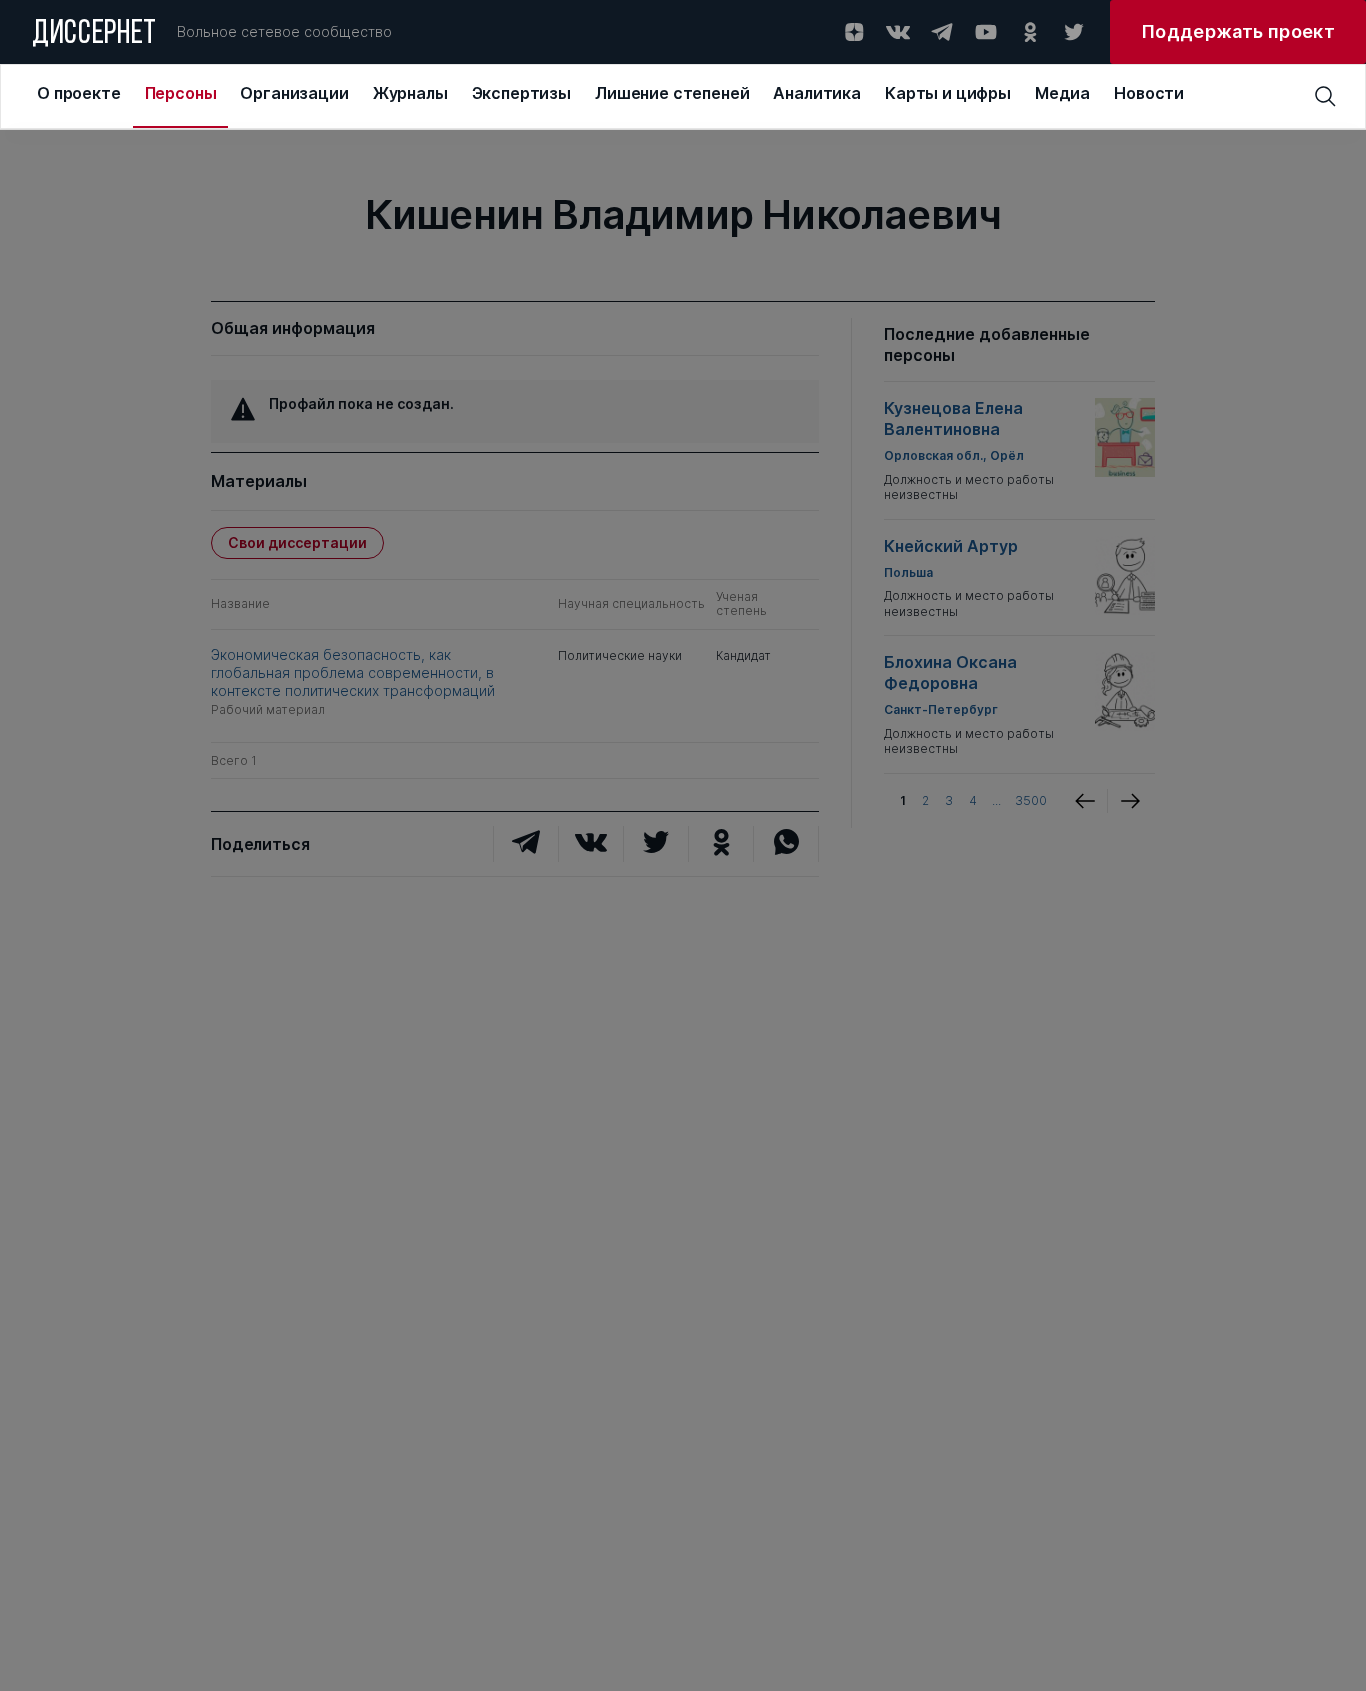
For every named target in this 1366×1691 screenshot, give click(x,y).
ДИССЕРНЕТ (94, 35)
